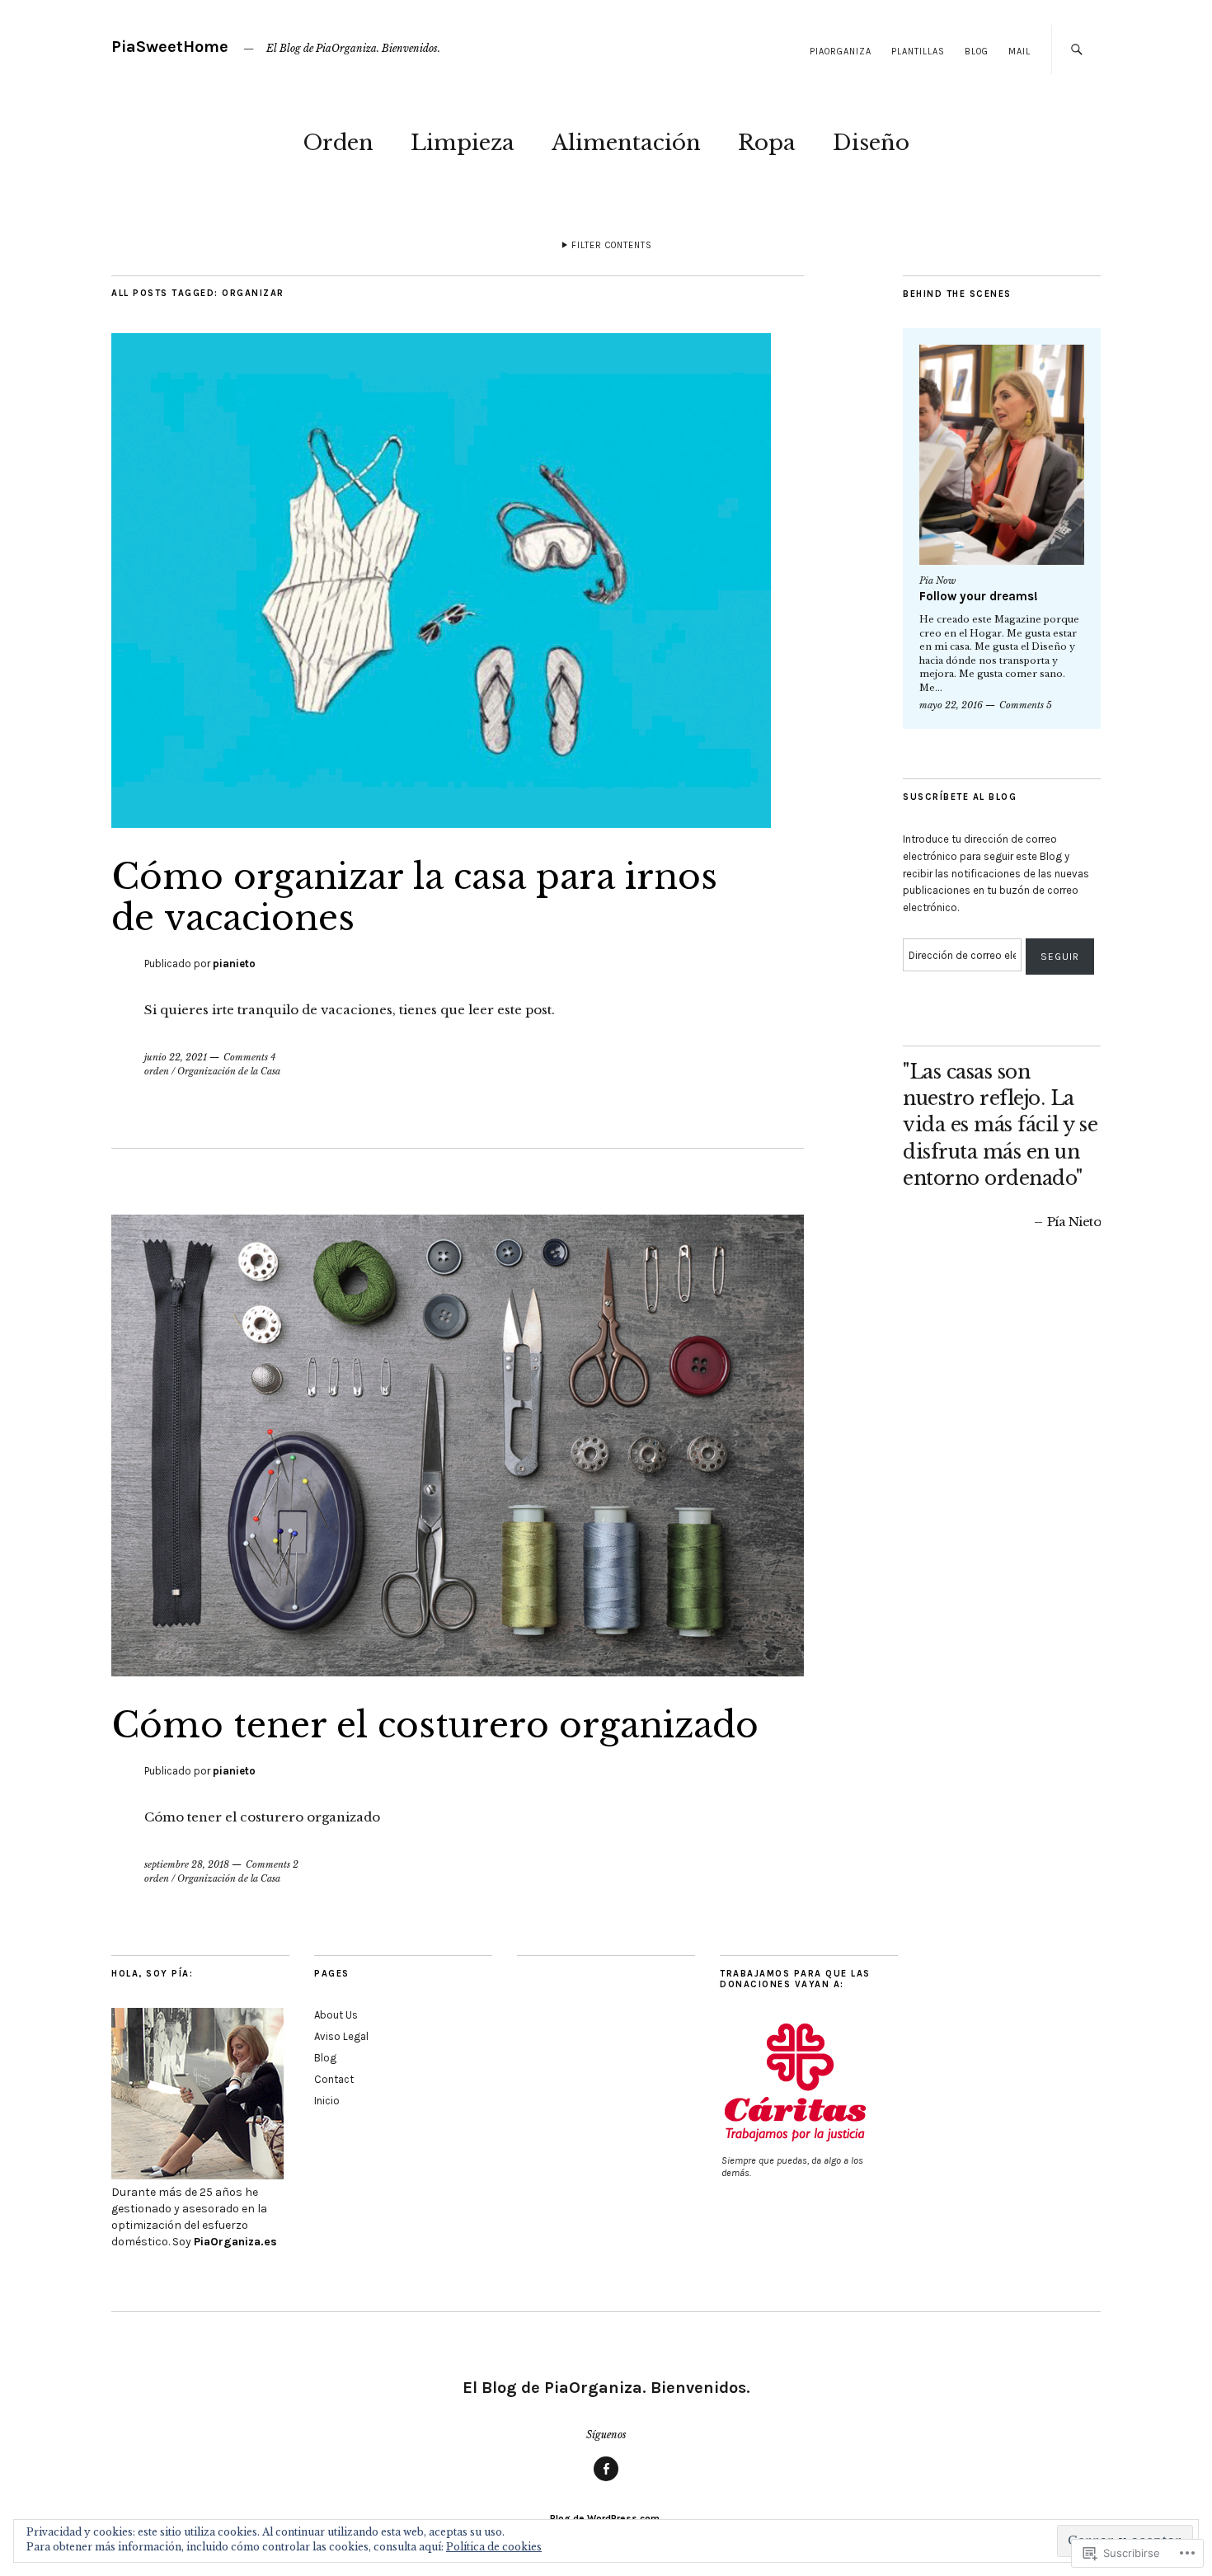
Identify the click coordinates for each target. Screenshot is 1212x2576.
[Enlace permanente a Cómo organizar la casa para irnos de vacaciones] (441, 823)
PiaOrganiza (841, 52)
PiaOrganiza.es (235, 2242)
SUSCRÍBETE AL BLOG (960, 797)
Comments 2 (272, 1864)
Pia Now (937, 581)
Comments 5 (1026, 705)
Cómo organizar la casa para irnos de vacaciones (414, 897)
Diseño (871, 143)
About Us (336, 2015)
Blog (977, 52)
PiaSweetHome (170, 47)
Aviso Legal (341, 2036)
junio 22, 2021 (176, 1057)
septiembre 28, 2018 (187, 1864)
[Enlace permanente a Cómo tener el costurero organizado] (458, 1671)
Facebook (606, 2480)
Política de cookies (494, 2547)
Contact (334, 2079)
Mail (1019, 52)
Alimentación (626, 143)
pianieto (234, 964)
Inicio (327, 2101)
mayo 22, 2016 (951, 705)
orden (157, 1071)
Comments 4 (249, 1057)
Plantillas (918, 52)
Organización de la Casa (229, 1071)
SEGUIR (1060, 957)
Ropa (767, 143)
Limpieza (463, 143)
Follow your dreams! (979, 596)
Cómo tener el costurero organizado (435, 1725)
